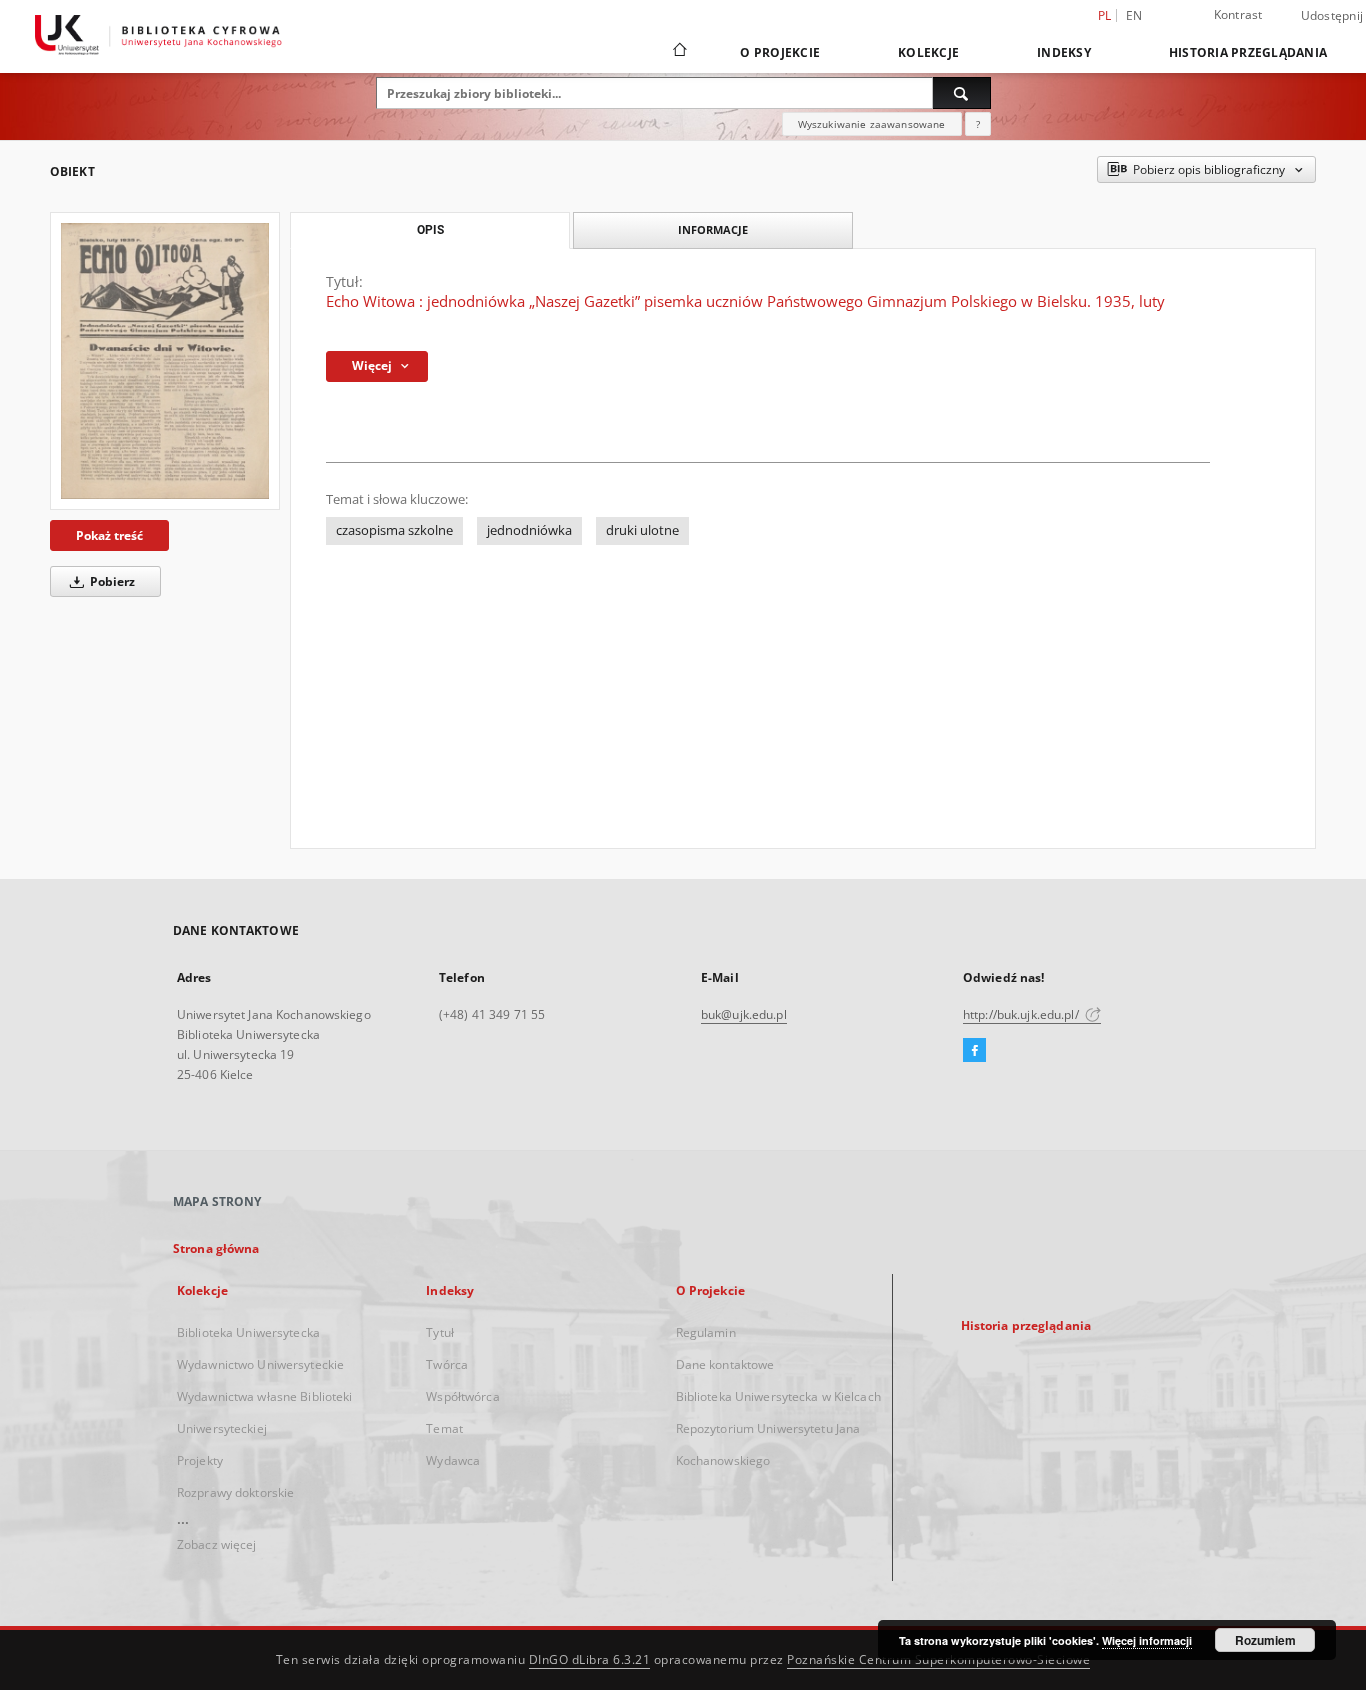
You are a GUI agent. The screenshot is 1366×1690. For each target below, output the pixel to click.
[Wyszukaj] (962, 93)
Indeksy (1064, 52)
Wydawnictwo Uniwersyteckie (260, 1364)
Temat (444, 1428)
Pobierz (111, 581)
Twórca (447, 1364)
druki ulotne (642, 530)
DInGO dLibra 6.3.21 (590, 1659)
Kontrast (1238, 14)
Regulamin (706, 1332)
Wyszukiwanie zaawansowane (872, 124)
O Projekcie (780, 52)
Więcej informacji (1147, 1640)
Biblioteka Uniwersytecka (248, 1332)
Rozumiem (1265, 1640)
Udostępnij (1332, 16)
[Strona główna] (678, 52)
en (1134, 15)
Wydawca (453, 1460)
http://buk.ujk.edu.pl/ (1022, 1014)
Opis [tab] (430, 230)
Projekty (200, 1460)
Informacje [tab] (713, 229)
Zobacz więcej (217, 1544)
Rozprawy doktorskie (235, 1492)
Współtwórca (462, 1396)
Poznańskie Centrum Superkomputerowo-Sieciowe (938, 1659)
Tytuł (440, 1332)
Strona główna (216, 1248)
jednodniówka (529, 530)
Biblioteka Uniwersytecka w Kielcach (778, 1396)
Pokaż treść (109, 535)
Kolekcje (928, 52)
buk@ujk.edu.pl (744, 1014)
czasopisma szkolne (394, 530)
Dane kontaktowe (725, 1364)
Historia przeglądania (1248, 52)
